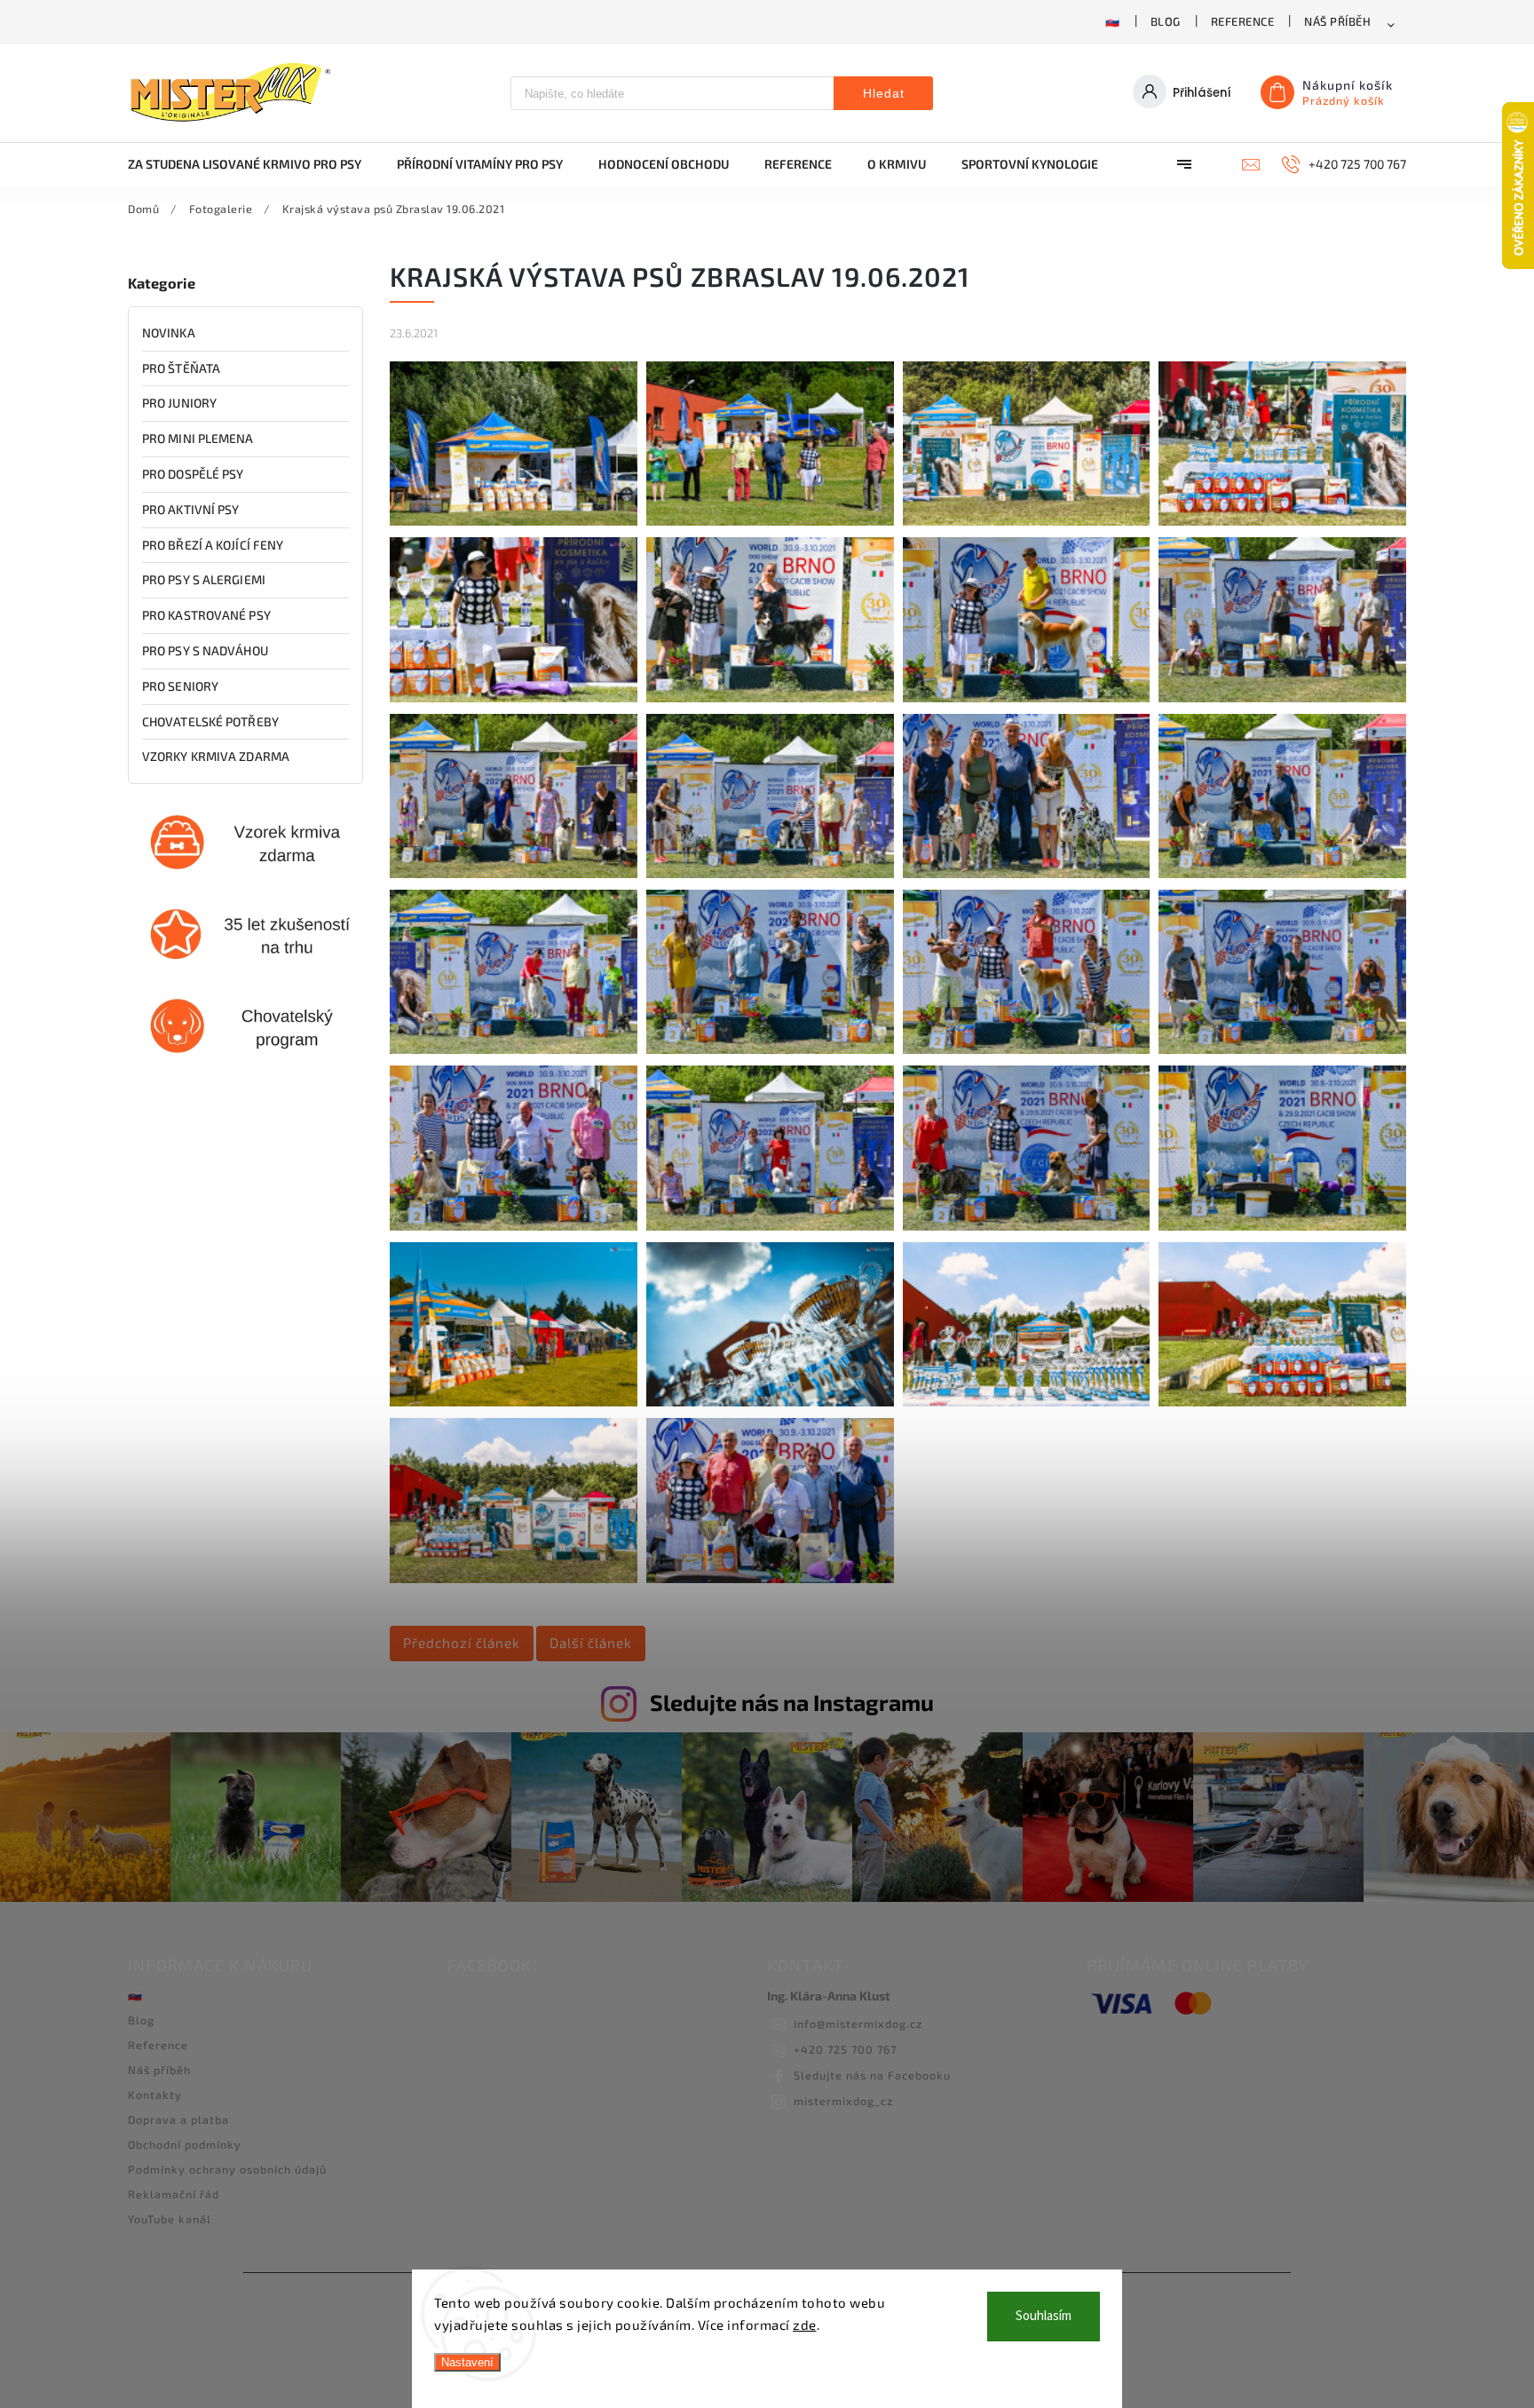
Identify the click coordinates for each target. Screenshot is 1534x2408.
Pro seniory (180, 686)
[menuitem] (253, 164)
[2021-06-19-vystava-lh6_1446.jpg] (1027, 873)
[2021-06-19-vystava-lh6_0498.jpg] (770, 521)
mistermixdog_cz (843, 2101)
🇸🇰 (1113, 21)
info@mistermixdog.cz (858, 2024)
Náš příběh (1337, 21)
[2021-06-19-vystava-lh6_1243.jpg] (514, 873)
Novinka (169, 333)
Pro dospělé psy (193, 474)
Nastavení (467, 2362)
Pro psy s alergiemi (204, 579)
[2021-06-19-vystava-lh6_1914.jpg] (1282, 1226)
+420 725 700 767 (845, 2049)
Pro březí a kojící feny (213, 545)
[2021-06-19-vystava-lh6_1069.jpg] (1027, 521)
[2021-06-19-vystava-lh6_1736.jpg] (514, 1226)
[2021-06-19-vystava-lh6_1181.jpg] (1282, 697)
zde (805, 2325)
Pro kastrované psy (206, 615)
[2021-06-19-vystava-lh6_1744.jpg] (770, 1226)
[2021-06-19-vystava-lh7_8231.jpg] (1027, 1402)
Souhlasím (1044, 2316)
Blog (1166, 21)
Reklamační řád (174, 2194)
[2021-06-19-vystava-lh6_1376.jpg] (770, 873)
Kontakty (155, 2095)
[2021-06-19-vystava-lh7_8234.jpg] (514, 1578)
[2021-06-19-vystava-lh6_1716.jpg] (1282, 1049)
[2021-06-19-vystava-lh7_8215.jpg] (514, 1402)
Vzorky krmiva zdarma (216, 756)
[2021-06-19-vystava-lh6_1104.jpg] (770, 697)
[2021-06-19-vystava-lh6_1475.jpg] (1282, 873)
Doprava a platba (178, 2119)
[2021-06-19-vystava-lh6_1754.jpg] (1027, 1226)
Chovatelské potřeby (210, 721)
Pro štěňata (181, 368)
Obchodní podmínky (185, 2144)
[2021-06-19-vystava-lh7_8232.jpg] (1282, 1402)
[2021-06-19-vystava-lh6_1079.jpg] (514, 697)
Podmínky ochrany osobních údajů (227, 2169)
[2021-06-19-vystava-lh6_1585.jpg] (1027, 1049)
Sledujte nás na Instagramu (792, 1702)
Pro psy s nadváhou (205, 650)
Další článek (591, 1643)
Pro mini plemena (198, 438)
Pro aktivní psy (191, 509)
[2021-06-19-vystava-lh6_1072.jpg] (1282, 521)
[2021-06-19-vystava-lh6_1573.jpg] (770, 1049)
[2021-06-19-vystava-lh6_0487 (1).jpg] (514, 521)
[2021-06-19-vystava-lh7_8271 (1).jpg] (770, 1578)
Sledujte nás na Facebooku (872, 2075)
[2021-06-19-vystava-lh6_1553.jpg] (514, 1049)
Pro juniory (179, 403)
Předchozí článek (462, 1643)
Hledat (884, 93)
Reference (1243, 21)
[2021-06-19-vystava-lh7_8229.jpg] (770, 1402)
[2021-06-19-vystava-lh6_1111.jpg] (1027, 697)
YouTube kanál (170, 2219)
